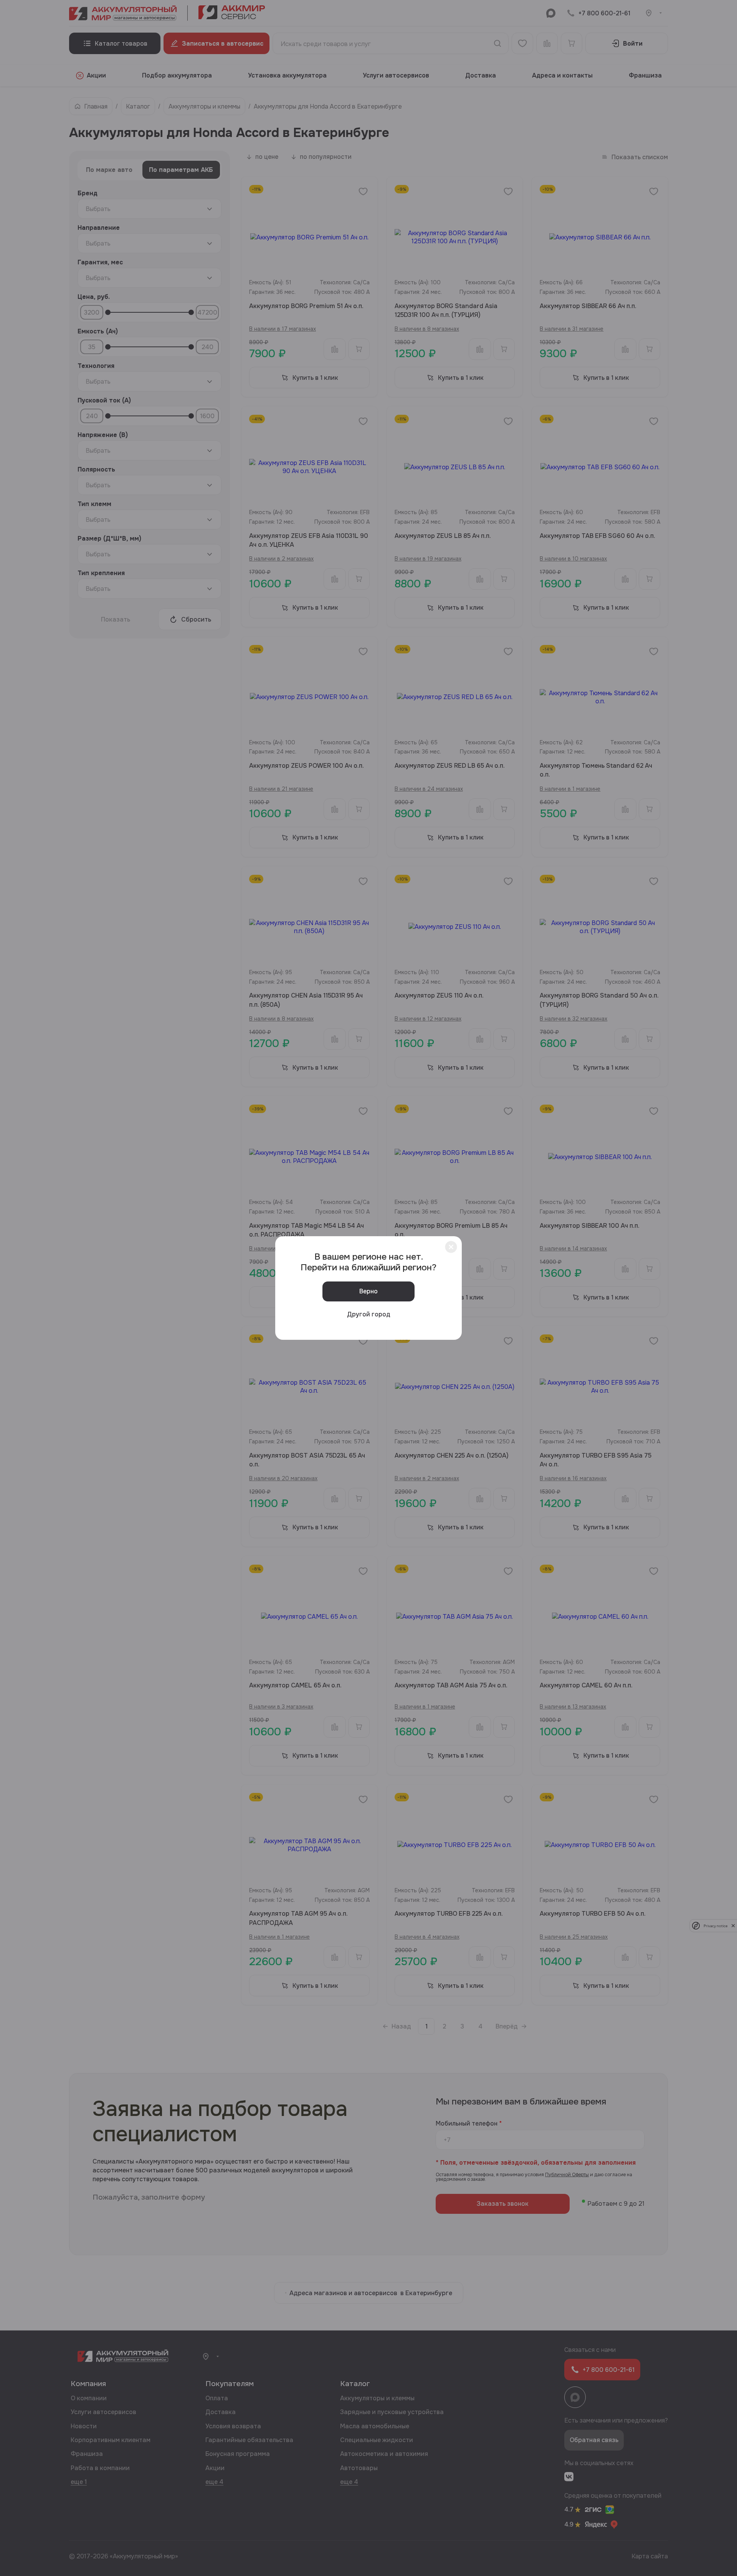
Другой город (369, 1314)
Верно (368, 1291)
